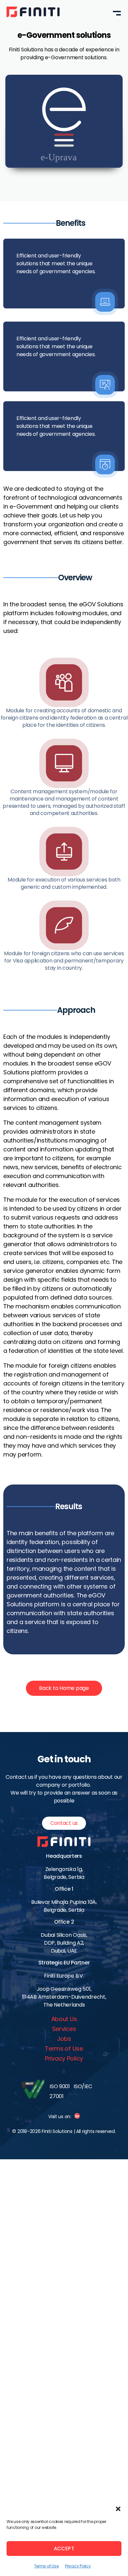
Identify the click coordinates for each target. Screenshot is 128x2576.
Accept (64, 2549)
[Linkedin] (77, 2116)
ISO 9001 (60, 2086)
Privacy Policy (78, 2566)
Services (64, 2029)
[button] (118, 2509)
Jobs (64, 2039)
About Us (64, 2019)
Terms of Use (46, 2566)
